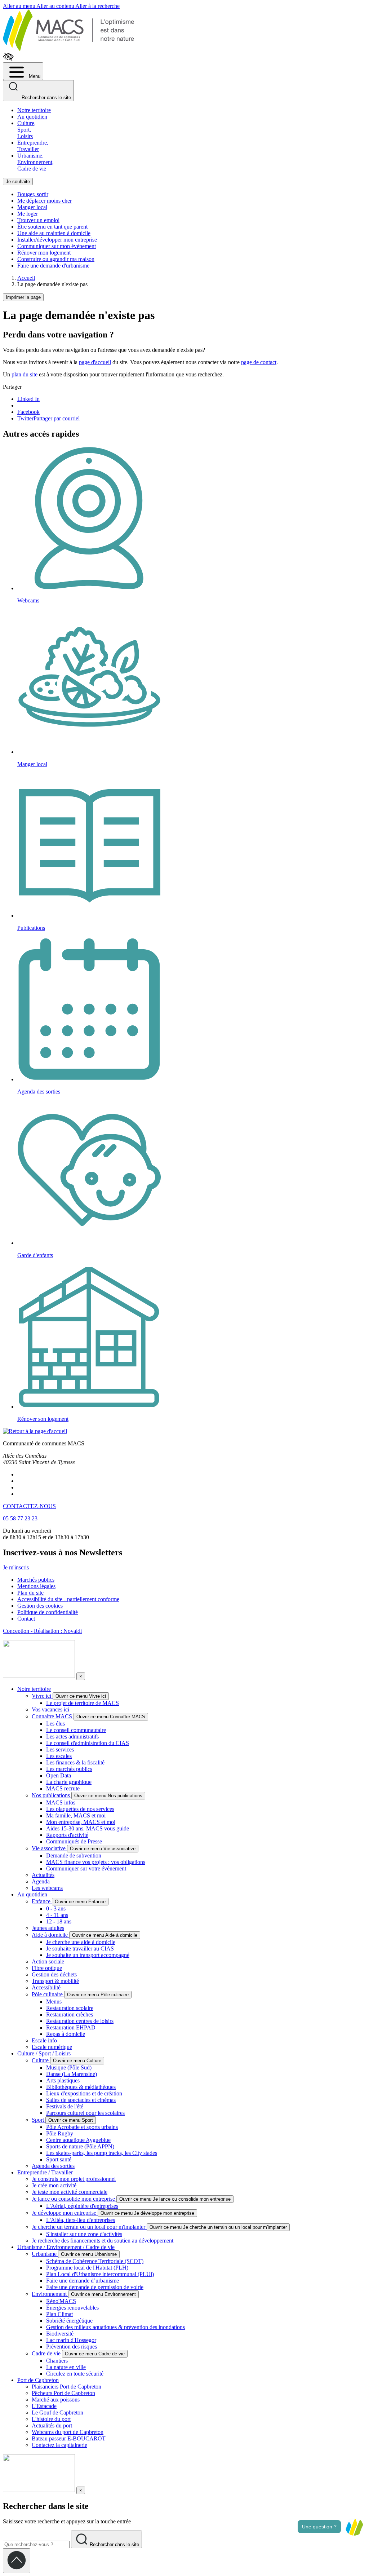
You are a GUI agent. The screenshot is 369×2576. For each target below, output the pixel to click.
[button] (354, 2527)
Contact (26, 1619)
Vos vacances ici (50, 1709)
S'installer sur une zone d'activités (84, 2234)
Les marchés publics (69, 1769)
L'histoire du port (51, 2419)
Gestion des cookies (40, 1606)
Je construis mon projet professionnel (74, 2179)
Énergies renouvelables (72, 2308)
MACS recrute (63, 1788)
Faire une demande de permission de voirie (95, 2287)
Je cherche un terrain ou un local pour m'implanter (89, 2227)
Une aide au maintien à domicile (54, 233)
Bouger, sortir (33, 194)
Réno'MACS (61, 2301)
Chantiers (57, 2361)
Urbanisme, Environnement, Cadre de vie (35, 162)
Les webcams (47, 1888)
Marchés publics (36, 1580)
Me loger (28, 214)
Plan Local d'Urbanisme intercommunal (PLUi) (100, 2274)
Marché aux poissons (56, 2400)
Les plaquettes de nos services (80, 1809)
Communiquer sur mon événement (57, 246)
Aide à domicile (50, 1935)
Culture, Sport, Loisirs (26, 130)
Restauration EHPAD (71, 2027)
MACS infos (61, 1802)
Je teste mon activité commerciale (70, 2192)
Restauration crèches (70, 2014)
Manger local (32, 207)
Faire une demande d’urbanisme (83, 2281)
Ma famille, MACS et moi (76, 1815)
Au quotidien (32, 117)
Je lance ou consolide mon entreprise (74, 2199)
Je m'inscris (16, 1567)
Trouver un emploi (38, 220)
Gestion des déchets (54, 1974)
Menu (34, 76)
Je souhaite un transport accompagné (88, 1955)
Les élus (55, 1724)
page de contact (259, 362)
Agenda (41, 1881)
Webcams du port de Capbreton (68, 2432)
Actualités (43, 1875)
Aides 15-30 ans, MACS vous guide (88, 1828)
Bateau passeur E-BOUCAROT (69, 2438)
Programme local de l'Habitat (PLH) (87, 2268)
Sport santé (59, 2159)
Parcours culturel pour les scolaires (85, 2113)
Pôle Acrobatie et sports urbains (82, 2127)
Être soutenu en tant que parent (52, 227)
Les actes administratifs (72, 1737)
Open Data (59, 1775)
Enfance (42, 1901)
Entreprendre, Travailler (33, 146)
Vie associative (49, 1848)
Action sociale (48, 1961)
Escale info (44, 2040)
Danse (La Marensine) (72, 2074)
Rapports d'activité (67, 1835)
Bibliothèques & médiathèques (81, 2087)
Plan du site (30, 1593)
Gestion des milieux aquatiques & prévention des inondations (115, 2327)
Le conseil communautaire (76, 1730)
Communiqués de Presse (74, 1841)
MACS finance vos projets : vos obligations (96, 1862)
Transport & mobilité (55, 1981)
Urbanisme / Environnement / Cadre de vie (66, 2247)
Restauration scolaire (70, 2008)
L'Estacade (44, 2406)
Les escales (59, 1756)
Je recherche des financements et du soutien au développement (103, 2241)
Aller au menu (20, 6)
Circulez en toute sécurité (75, 2374)
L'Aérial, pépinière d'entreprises (82, 2206)
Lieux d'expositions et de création (84, 2093)
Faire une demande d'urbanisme (53, 266)
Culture (41, 2060)
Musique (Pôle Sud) (69, 2067)
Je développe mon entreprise (65, 2213)
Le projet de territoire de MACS (83, 1703)
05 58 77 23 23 (20, 1518)
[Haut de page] (17, 2561)
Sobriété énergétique (69, 2321)
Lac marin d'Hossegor (71, 2340)
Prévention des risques (72, 2347)
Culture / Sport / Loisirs (44, 2053)
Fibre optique (47, 1968)
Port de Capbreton (38, 2380)
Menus (54, 2001)
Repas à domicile (66, 2034)
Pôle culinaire (48, 1994)
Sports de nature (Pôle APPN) (80, 2146)
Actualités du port (52, 2425)
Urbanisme (45, 2254)
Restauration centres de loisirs (80, 2021)
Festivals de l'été (65, 2106)
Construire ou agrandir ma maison (56, 259)
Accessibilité (46, 1987)
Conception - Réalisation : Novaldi (42, 1631)
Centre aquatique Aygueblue (78, 2140)
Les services (60, 1749)
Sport (39, 2120)
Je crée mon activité (54, 2185)
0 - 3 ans (56, 1908)
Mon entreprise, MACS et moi (81, 1822)
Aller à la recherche (97, 6)
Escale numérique (52, 2047)
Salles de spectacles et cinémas (81, 2100)
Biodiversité (60, 2334)
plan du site (25, 374)
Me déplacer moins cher (45, 201)
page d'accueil (95, 362)
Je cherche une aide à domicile (81, 1942)
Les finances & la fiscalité (75, 1762)
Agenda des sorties (53, 2166)
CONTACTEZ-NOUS (29, 1506)
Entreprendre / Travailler (45, 2172)
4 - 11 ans (57, 1915)
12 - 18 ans (59, 1921)
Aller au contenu (56, 6)
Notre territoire (34, 110)
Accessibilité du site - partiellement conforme (68, 1599)
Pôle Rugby (60, 2133)
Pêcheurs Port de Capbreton (63, 2393)
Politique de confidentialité (48, 1612)
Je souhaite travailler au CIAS (80, 1948)
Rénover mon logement (44, 253)
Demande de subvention (74, 1855)
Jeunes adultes (48, 1928)
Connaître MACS (53, 1716)
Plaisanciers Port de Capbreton (66, 2387)
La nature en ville (66, 2367)
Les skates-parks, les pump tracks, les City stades (102, 2153)
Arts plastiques (63, 2080)
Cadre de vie (47, 2353)
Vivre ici (42, 1696)
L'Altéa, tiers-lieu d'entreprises (81, 2220)
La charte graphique (69, 1782)
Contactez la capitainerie (59, 2445)
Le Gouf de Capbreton (57, 2412)
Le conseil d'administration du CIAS (88, 1743)
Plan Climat (59, 2314)
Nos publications (52, 1795)
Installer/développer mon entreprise (57, 240)
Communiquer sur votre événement (86, 1868)
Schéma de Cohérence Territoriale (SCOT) (95, 2261)
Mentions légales (36, 1586)
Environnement (50, 2294)
